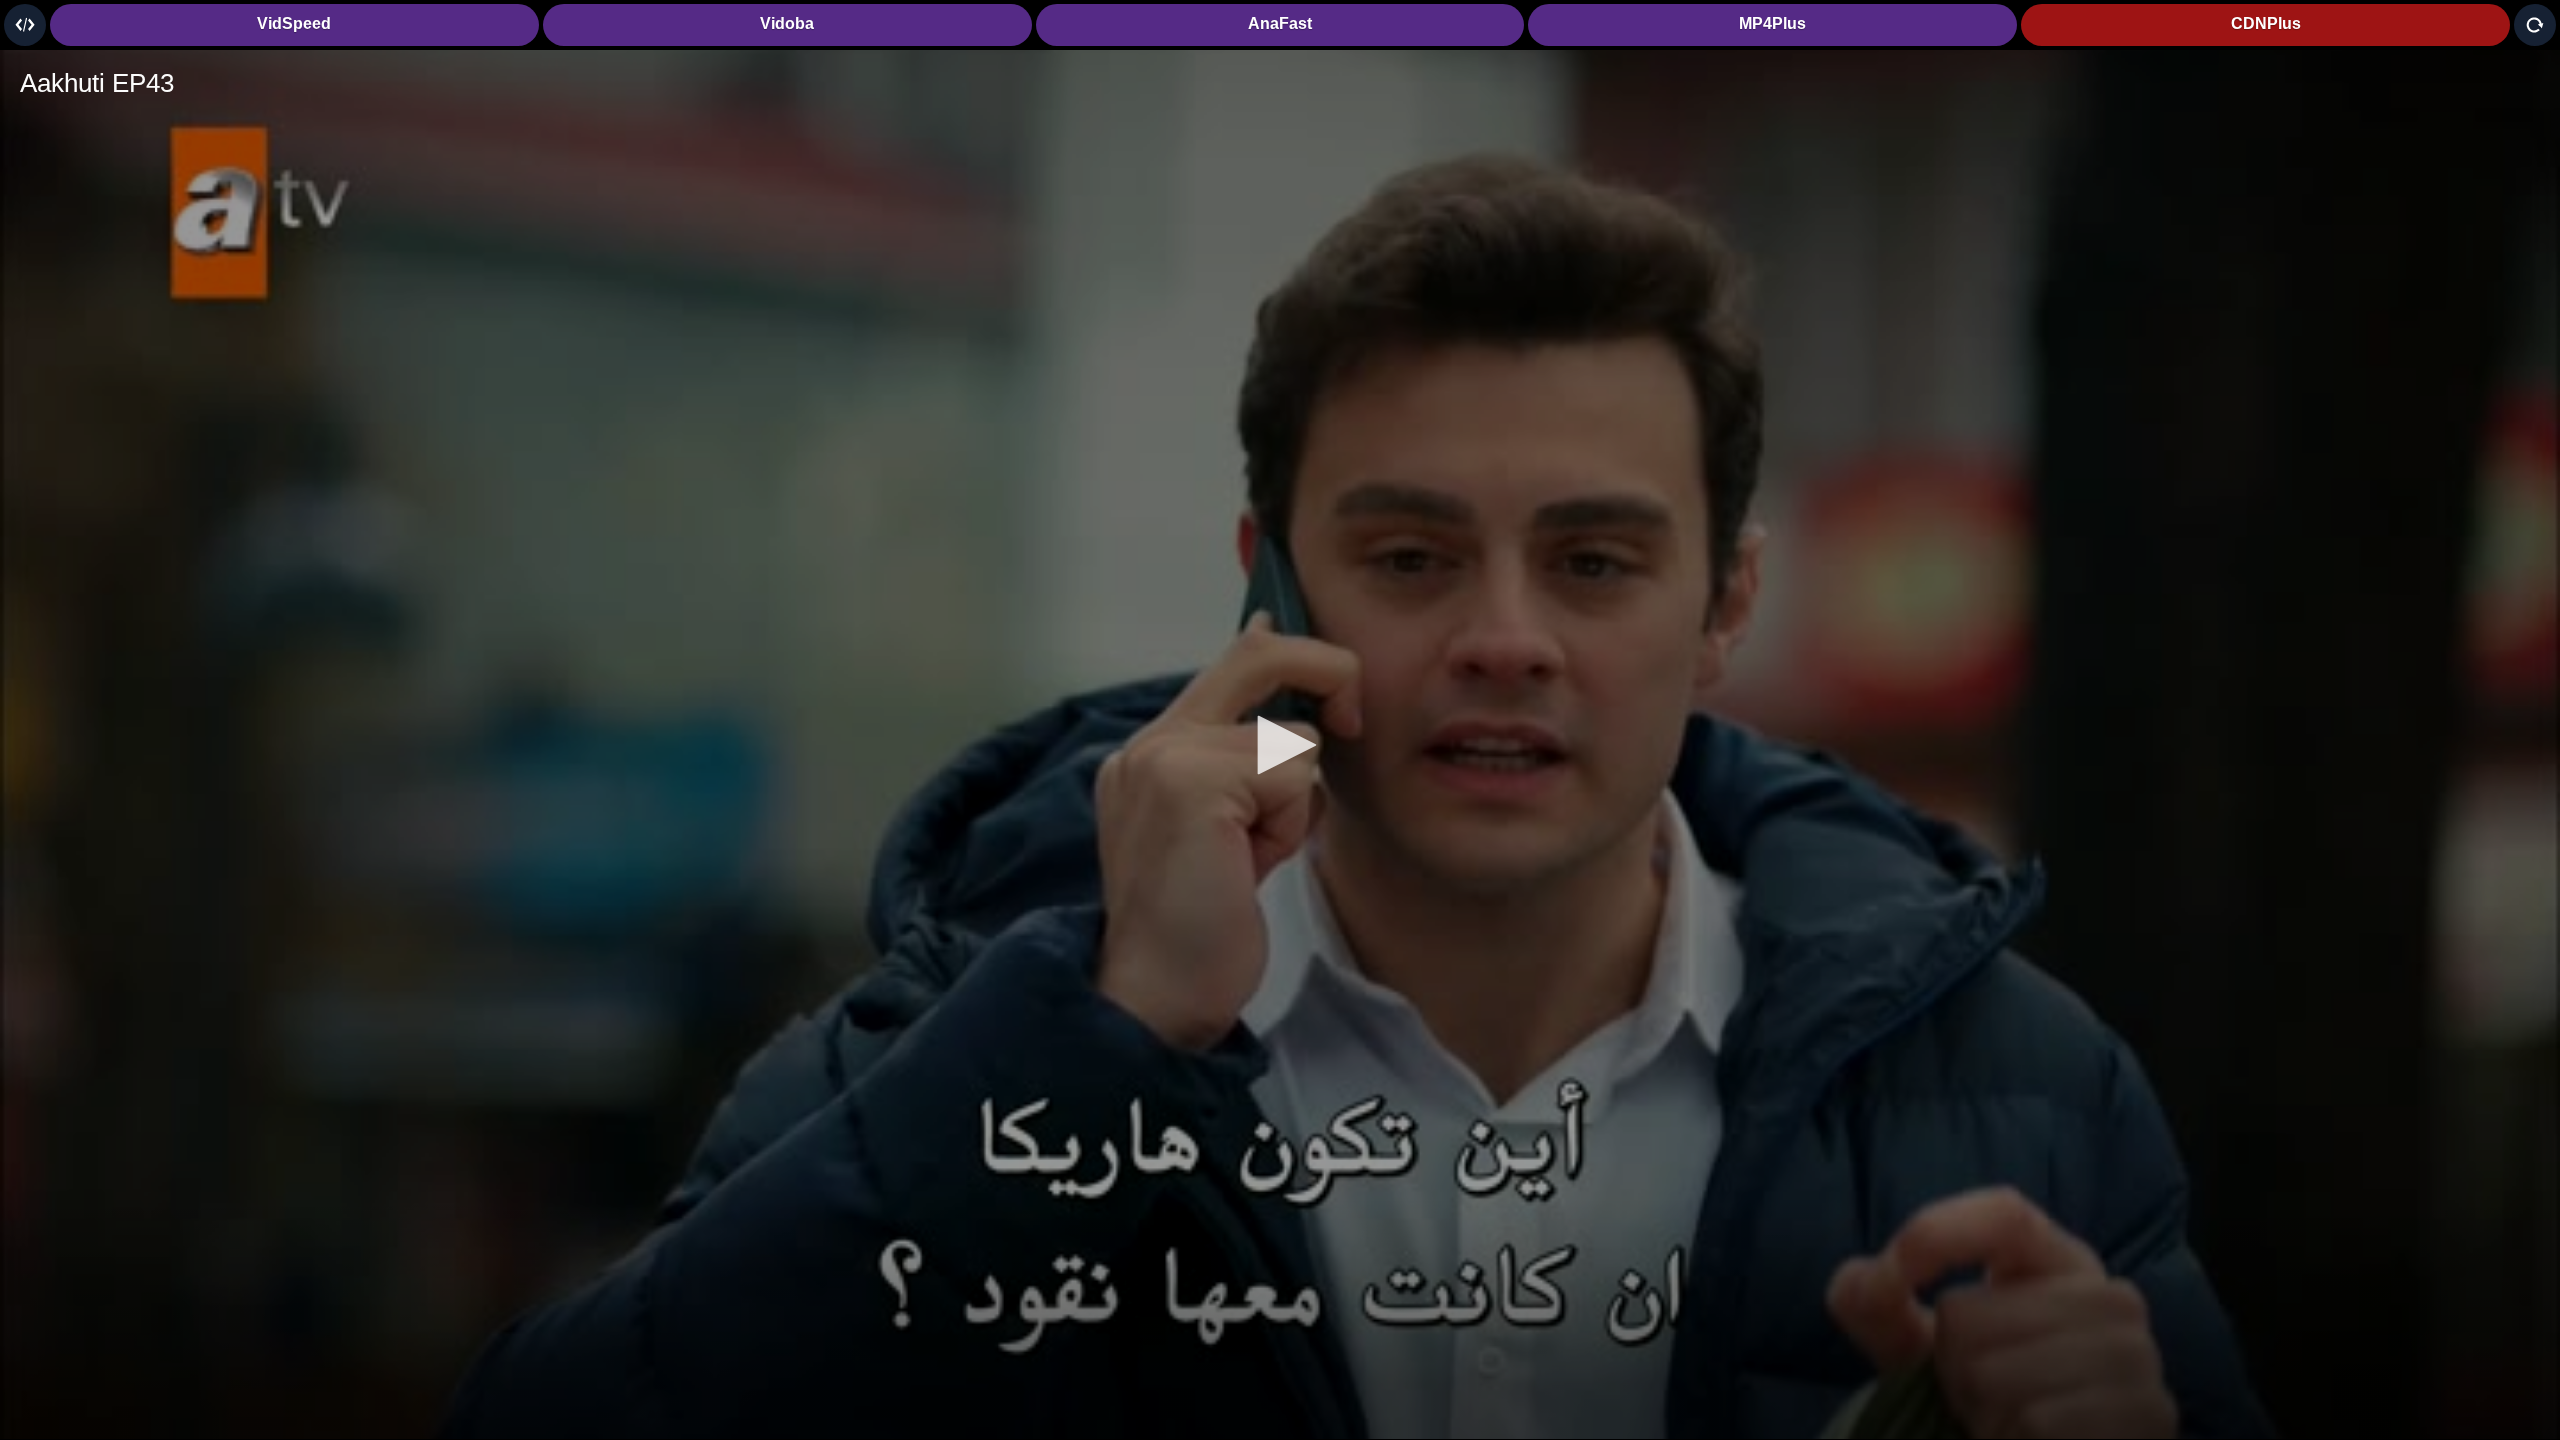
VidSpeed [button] (294, 23)
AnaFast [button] (1280, 23)
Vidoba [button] (787, 23)
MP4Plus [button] (1772, 23)
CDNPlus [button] (2266, 23)
